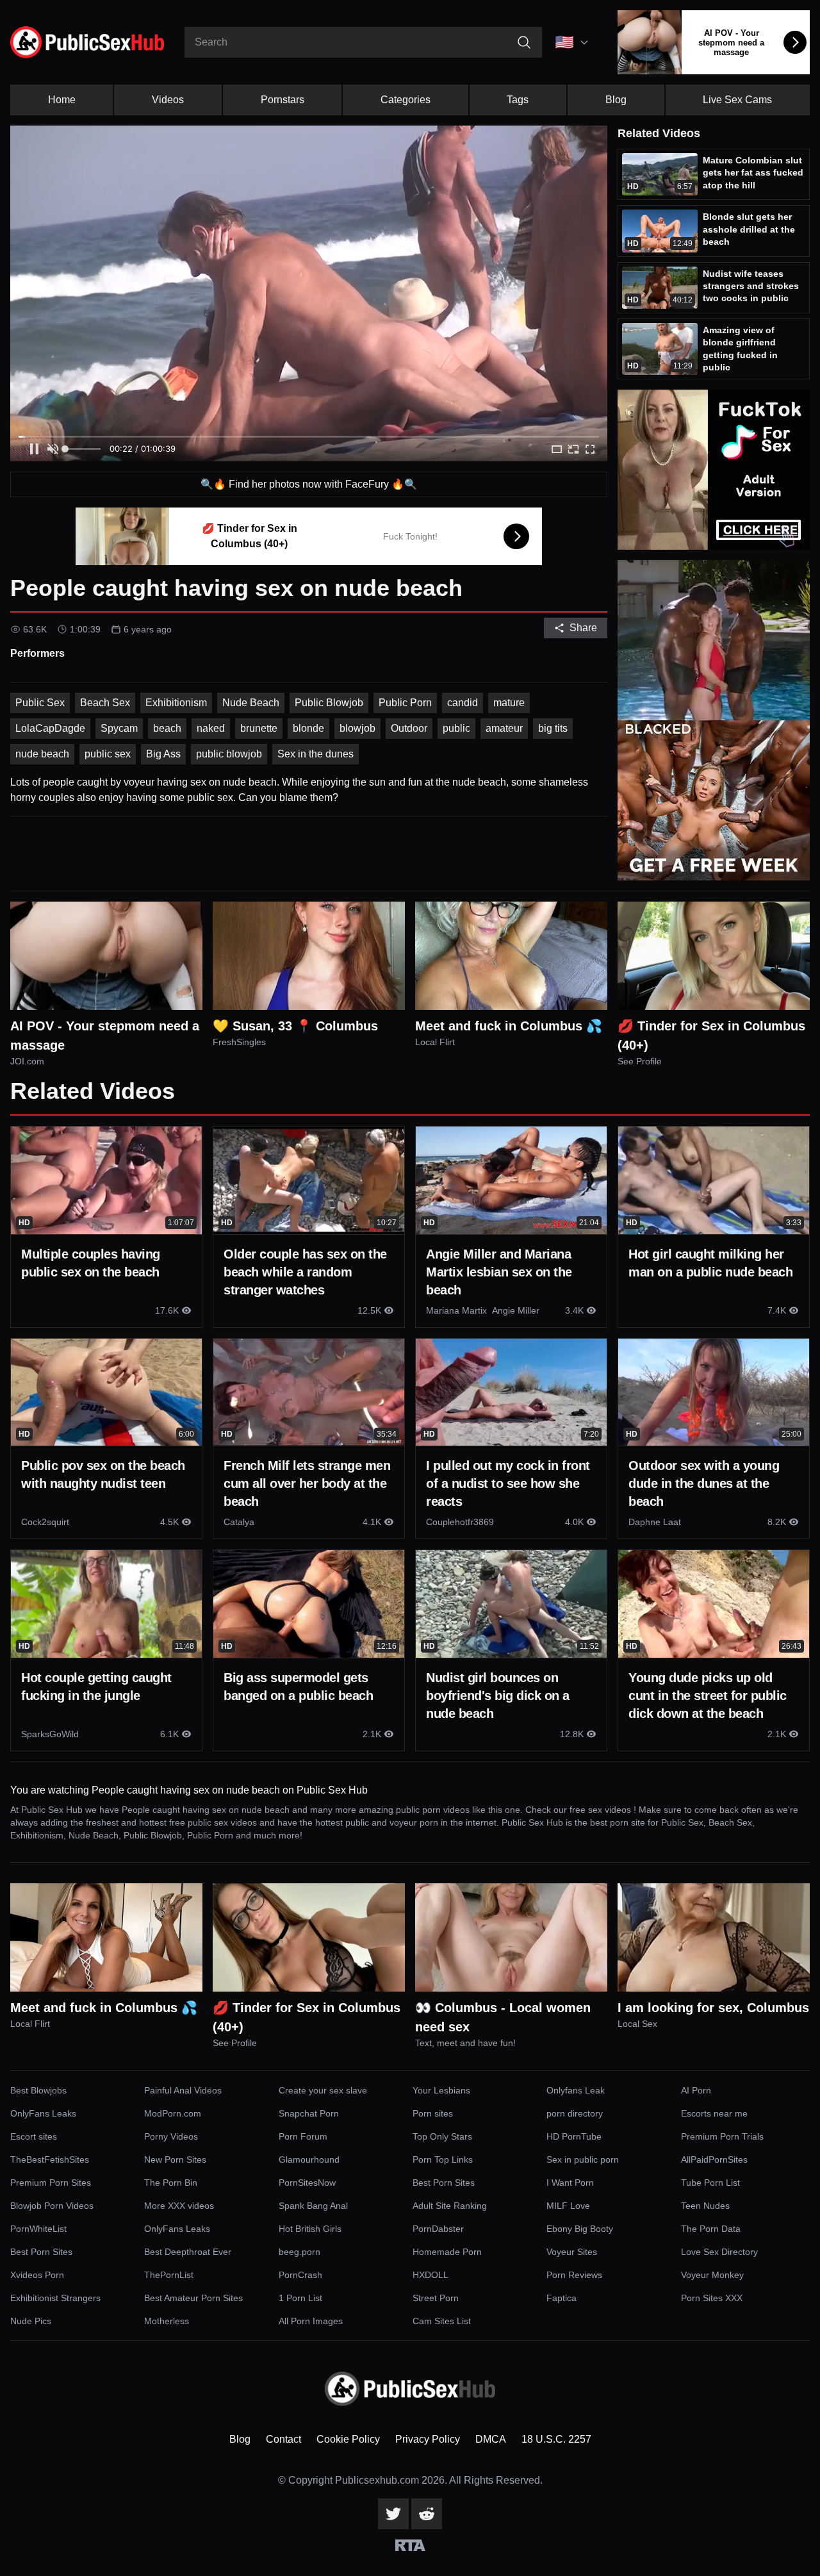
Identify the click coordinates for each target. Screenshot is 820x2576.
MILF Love (568, 2206)
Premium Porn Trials (722, 2136)
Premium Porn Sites (51, 2183)
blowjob (357, 728)
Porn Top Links (443, 2159)
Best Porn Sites (444, 2183)
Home (62, 100)
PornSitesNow (307, 2183)
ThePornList (169, 2275)
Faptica (562, 2298)
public (456, 728)
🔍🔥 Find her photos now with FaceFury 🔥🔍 (309, 484)
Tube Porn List (710, 2183)
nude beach (42, 754)
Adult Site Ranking (450, 2206)
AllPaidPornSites (714, 2159)
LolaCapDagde (50, 728)
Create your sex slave (323, 2090)
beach (167, 728)
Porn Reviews (574, 2275)
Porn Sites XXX (712, 2298)
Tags (518, 100)
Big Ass (163, 754)
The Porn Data (711, 2229)
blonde (308, 728)
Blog (616, 100)
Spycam (119, 728)
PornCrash (300, 2275)
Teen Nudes (705, 2206)
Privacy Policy (428, 2439)
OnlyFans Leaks (43, 2113)
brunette (259, 728)
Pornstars (283, 100)
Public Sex (40, 703)
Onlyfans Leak (576, 2090)
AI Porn (696, 2090)
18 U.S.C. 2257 (556, 2439)
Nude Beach (251, 703)
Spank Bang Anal (313, 2206)
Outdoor (409, 728)
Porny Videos (171, 2136)
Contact (283, 2439)
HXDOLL (430, 2275)
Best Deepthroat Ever (188, 2252)
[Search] (524, 42)
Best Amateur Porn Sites (193, 2298)
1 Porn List (300, 2298)
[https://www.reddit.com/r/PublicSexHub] (427, 2514)
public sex (108, 754)
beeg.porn (299, 2252)
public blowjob (229, 754)
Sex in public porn (583, 2159)
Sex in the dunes (316, 754)
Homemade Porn (447, 2252)
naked (211, 728)
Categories (406, 100)
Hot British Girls (310, 2229)
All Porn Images (311, 2321)
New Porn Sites (175, 2159)
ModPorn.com (173, 2113)
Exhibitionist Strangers (55, 2298)
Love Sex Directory (719, 2252)
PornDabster (438, 2229)
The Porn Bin (171, 2183)
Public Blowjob (329, 703)
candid (463, 703)
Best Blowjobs (38, 2090)
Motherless (167, 2321)
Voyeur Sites (572, 2252)
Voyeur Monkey (712, 2275)
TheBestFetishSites (50, 2159)
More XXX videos (179, 2206)
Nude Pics (31, 2321)
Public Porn (405, 703)
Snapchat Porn (309, 2113)
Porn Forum (303, 2136)
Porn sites (433, 2113)
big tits (553, 728)
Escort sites (34, 2136)
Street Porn (436, 2298)
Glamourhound (309, 2159)
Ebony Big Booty (580, 2229)
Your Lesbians (441, 2090)
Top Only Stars (442, 2136)
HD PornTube (574, 2136)
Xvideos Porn (37, 2275)
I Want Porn (570, 2183)
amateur (504, 728)
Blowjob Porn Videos (52, 2206)
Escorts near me (714, 2113)
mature (509, 703)
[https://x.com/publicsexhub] (393, 2514)
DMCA (491, 2439)
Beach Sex (105, 703)
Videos (168, 100)
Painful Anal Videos (183, 2090)
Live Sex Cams (737, 100)
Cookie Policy (348, 2439)
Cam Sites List (442, 2321)
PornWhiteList (38, 2229)
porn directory (575, 2113)
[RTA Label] (410, 2545)
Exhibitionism (176, 703)
